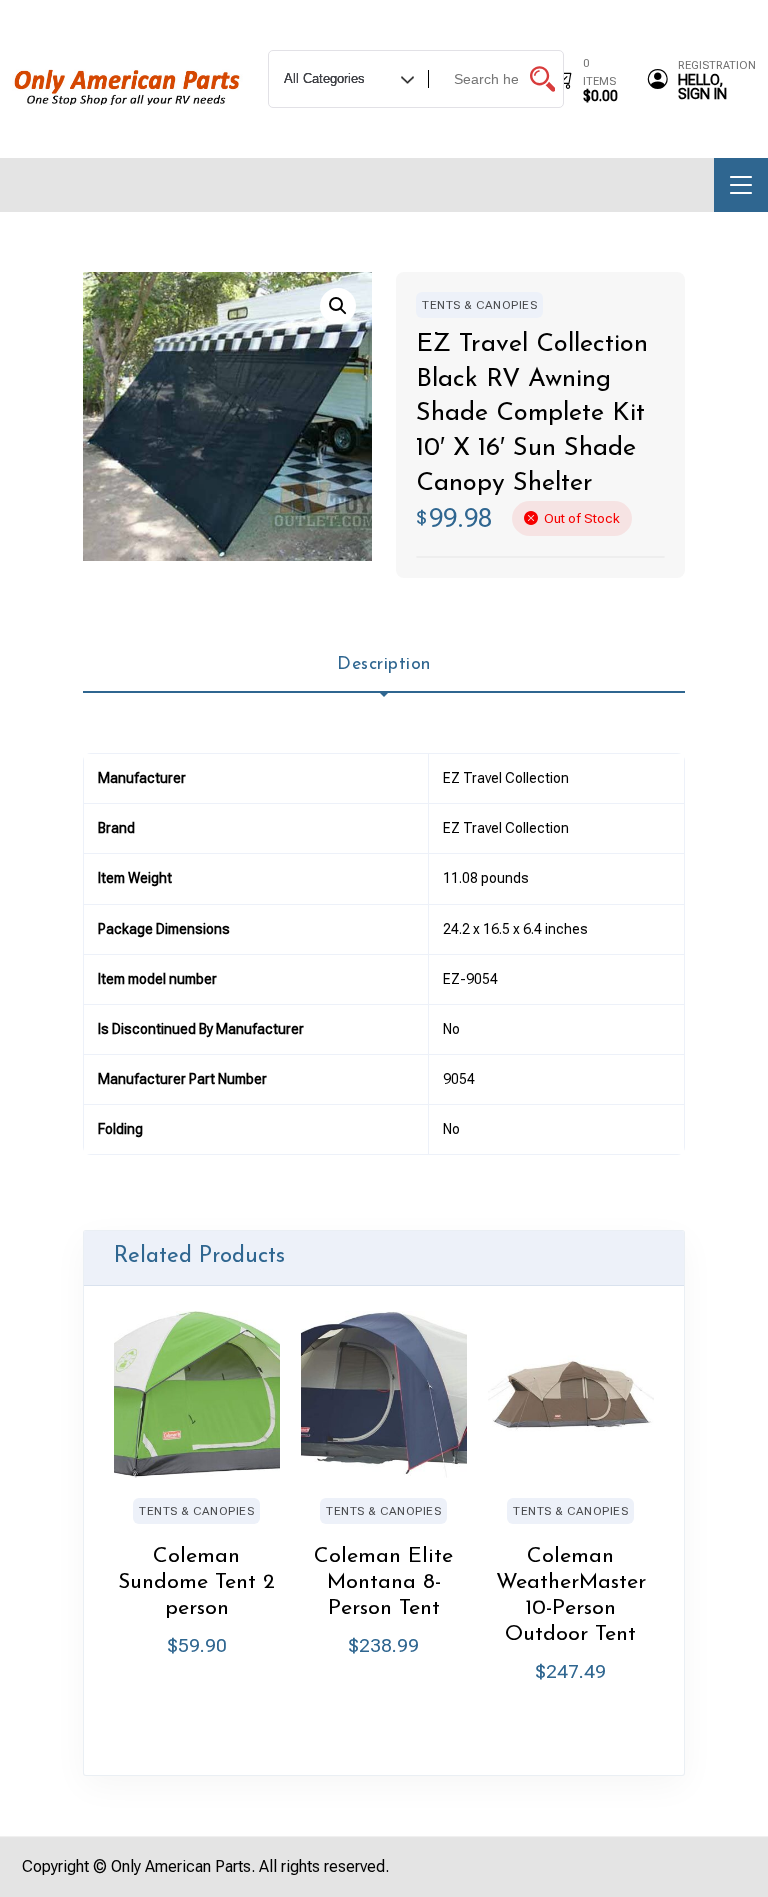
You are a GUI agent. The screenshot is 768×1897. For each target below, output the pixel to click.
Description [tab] (384, 664)
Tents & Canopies (479, 305)
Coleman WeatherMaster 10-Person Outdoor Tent (571, 1595)
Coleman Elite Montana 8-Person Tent (383, 1582)
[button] (338, 306)
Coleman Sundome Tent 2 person (196, 1582)
